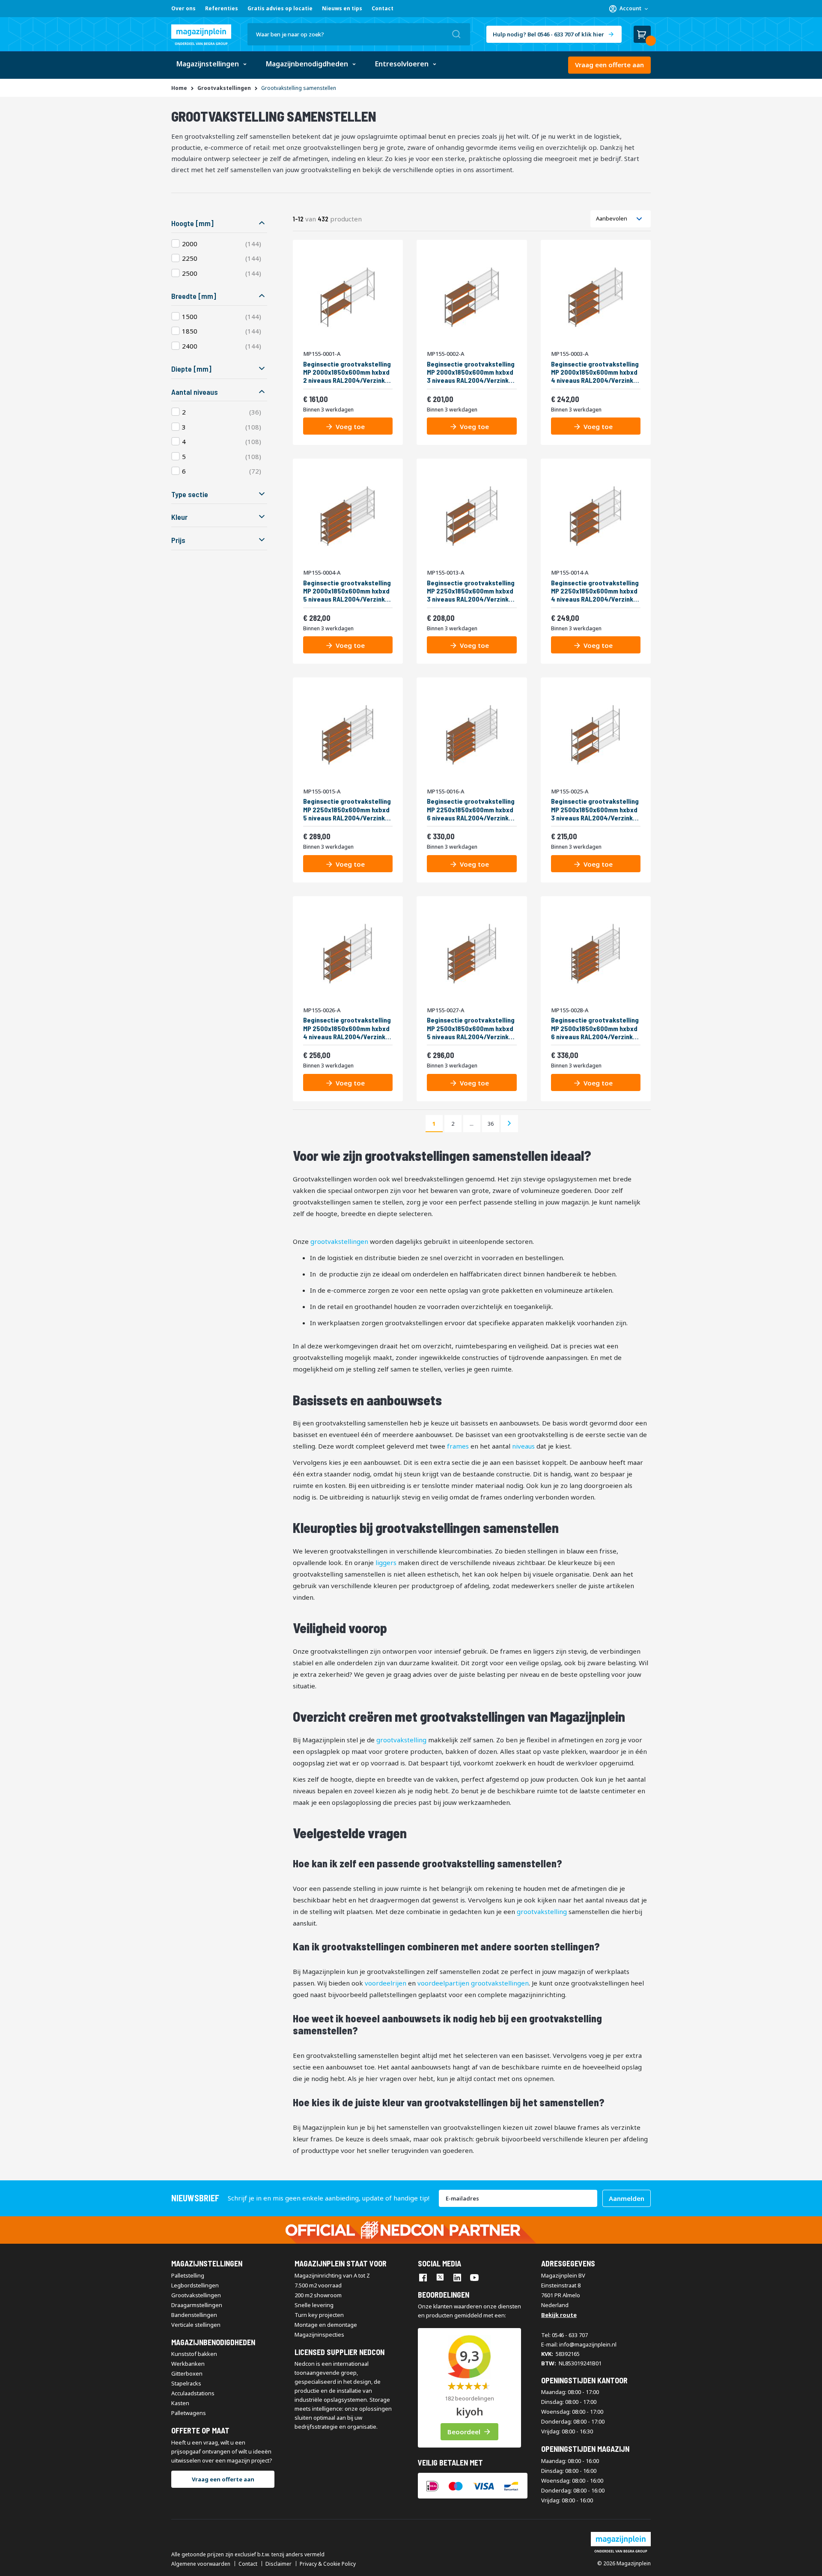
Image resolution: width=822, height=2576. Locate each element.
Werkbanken (188, 2364)
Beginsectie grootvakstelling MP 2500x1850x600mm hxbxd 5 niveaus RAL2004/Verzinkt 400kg (471, 1028)
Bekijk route (559, 2315)
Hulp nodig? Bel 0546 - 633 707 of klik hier (548, 34)
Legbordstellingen (195, 2285)
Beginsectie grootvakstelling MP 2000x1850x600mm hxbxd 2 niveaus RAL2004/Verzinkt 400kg (347, 372)
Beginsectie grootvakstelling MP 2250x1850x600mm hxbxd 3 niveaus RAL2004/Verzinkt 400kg (471, 591)
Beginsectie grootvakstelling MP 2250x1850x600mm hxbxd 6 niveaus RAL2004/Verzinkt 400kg (471, 809)
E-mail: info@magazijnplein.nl (579, 2344)
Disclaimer (278, 2564)
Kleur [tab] (179, 517)
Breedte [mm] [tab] (194, 296)
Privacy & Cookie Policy (328, 2564)
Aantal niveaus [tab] (195, 392)
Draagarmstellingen (197, 2305)
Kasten (180, 2403)
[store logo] (201, 35)
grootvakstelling (401, 1740)
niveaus (523, 1446)
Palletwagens (189, 2413)
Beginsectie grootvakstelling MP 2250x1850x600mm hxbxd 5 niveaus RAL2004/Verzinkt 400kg (347, 809)
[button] (628, 9)
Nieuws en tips (342, 8)
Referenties (222, 8)
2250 (190, 258)
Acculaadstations (193, 2393)
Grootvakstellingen (196, 2295)
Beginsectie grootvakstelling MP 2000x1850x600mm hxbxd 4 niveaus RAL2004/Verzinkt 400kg (595, 372)
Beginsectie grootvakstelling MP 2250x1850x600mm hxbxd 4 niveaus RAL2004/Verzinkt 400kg (595, 591)
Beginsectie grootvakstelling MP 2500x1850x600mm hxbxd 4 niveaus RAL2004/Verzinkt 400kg (347, 1028)
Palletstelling (188, 2275)
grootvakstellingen (339, 1241)
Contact (383, 8)
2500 (190, 273)
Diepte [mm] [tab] (191, 369)
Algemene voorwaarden (201, 2564)
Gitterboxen (187, 2373)
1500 (190, 316)
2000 (190, 244)
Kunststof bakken (194, 2354)
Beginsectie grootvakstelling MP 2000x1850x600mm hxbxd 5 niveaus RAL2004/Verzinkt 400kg (347, 591)
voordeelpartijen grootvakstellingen (473, 1983)
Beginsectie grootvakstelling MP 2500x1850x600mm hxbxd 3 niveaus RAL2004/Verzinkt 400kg (595, 809)
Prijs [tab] (178, 540)
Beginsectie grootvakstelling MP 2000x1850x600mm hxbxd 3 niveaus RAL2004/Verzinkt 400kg (471, 372)
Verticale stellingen (196, 2325)
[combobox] (359, 34)
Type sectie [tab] (190, 494)
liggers (386, 1562)
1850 (190, 331)
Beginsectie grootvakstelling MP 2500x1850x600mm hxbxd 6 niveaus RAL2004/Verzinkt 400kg (595, 1028)
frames (458, 1446)
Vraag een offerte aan (609, 65)
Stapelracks (186, 2383)
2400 (190, 346)
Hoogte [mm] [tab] (192, 223)
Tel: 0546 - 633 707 (564, 2335)
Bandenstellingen (194, 2315)
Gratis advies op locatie (280, 8)
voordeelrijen (386, 1983)
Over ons (183, 8)
